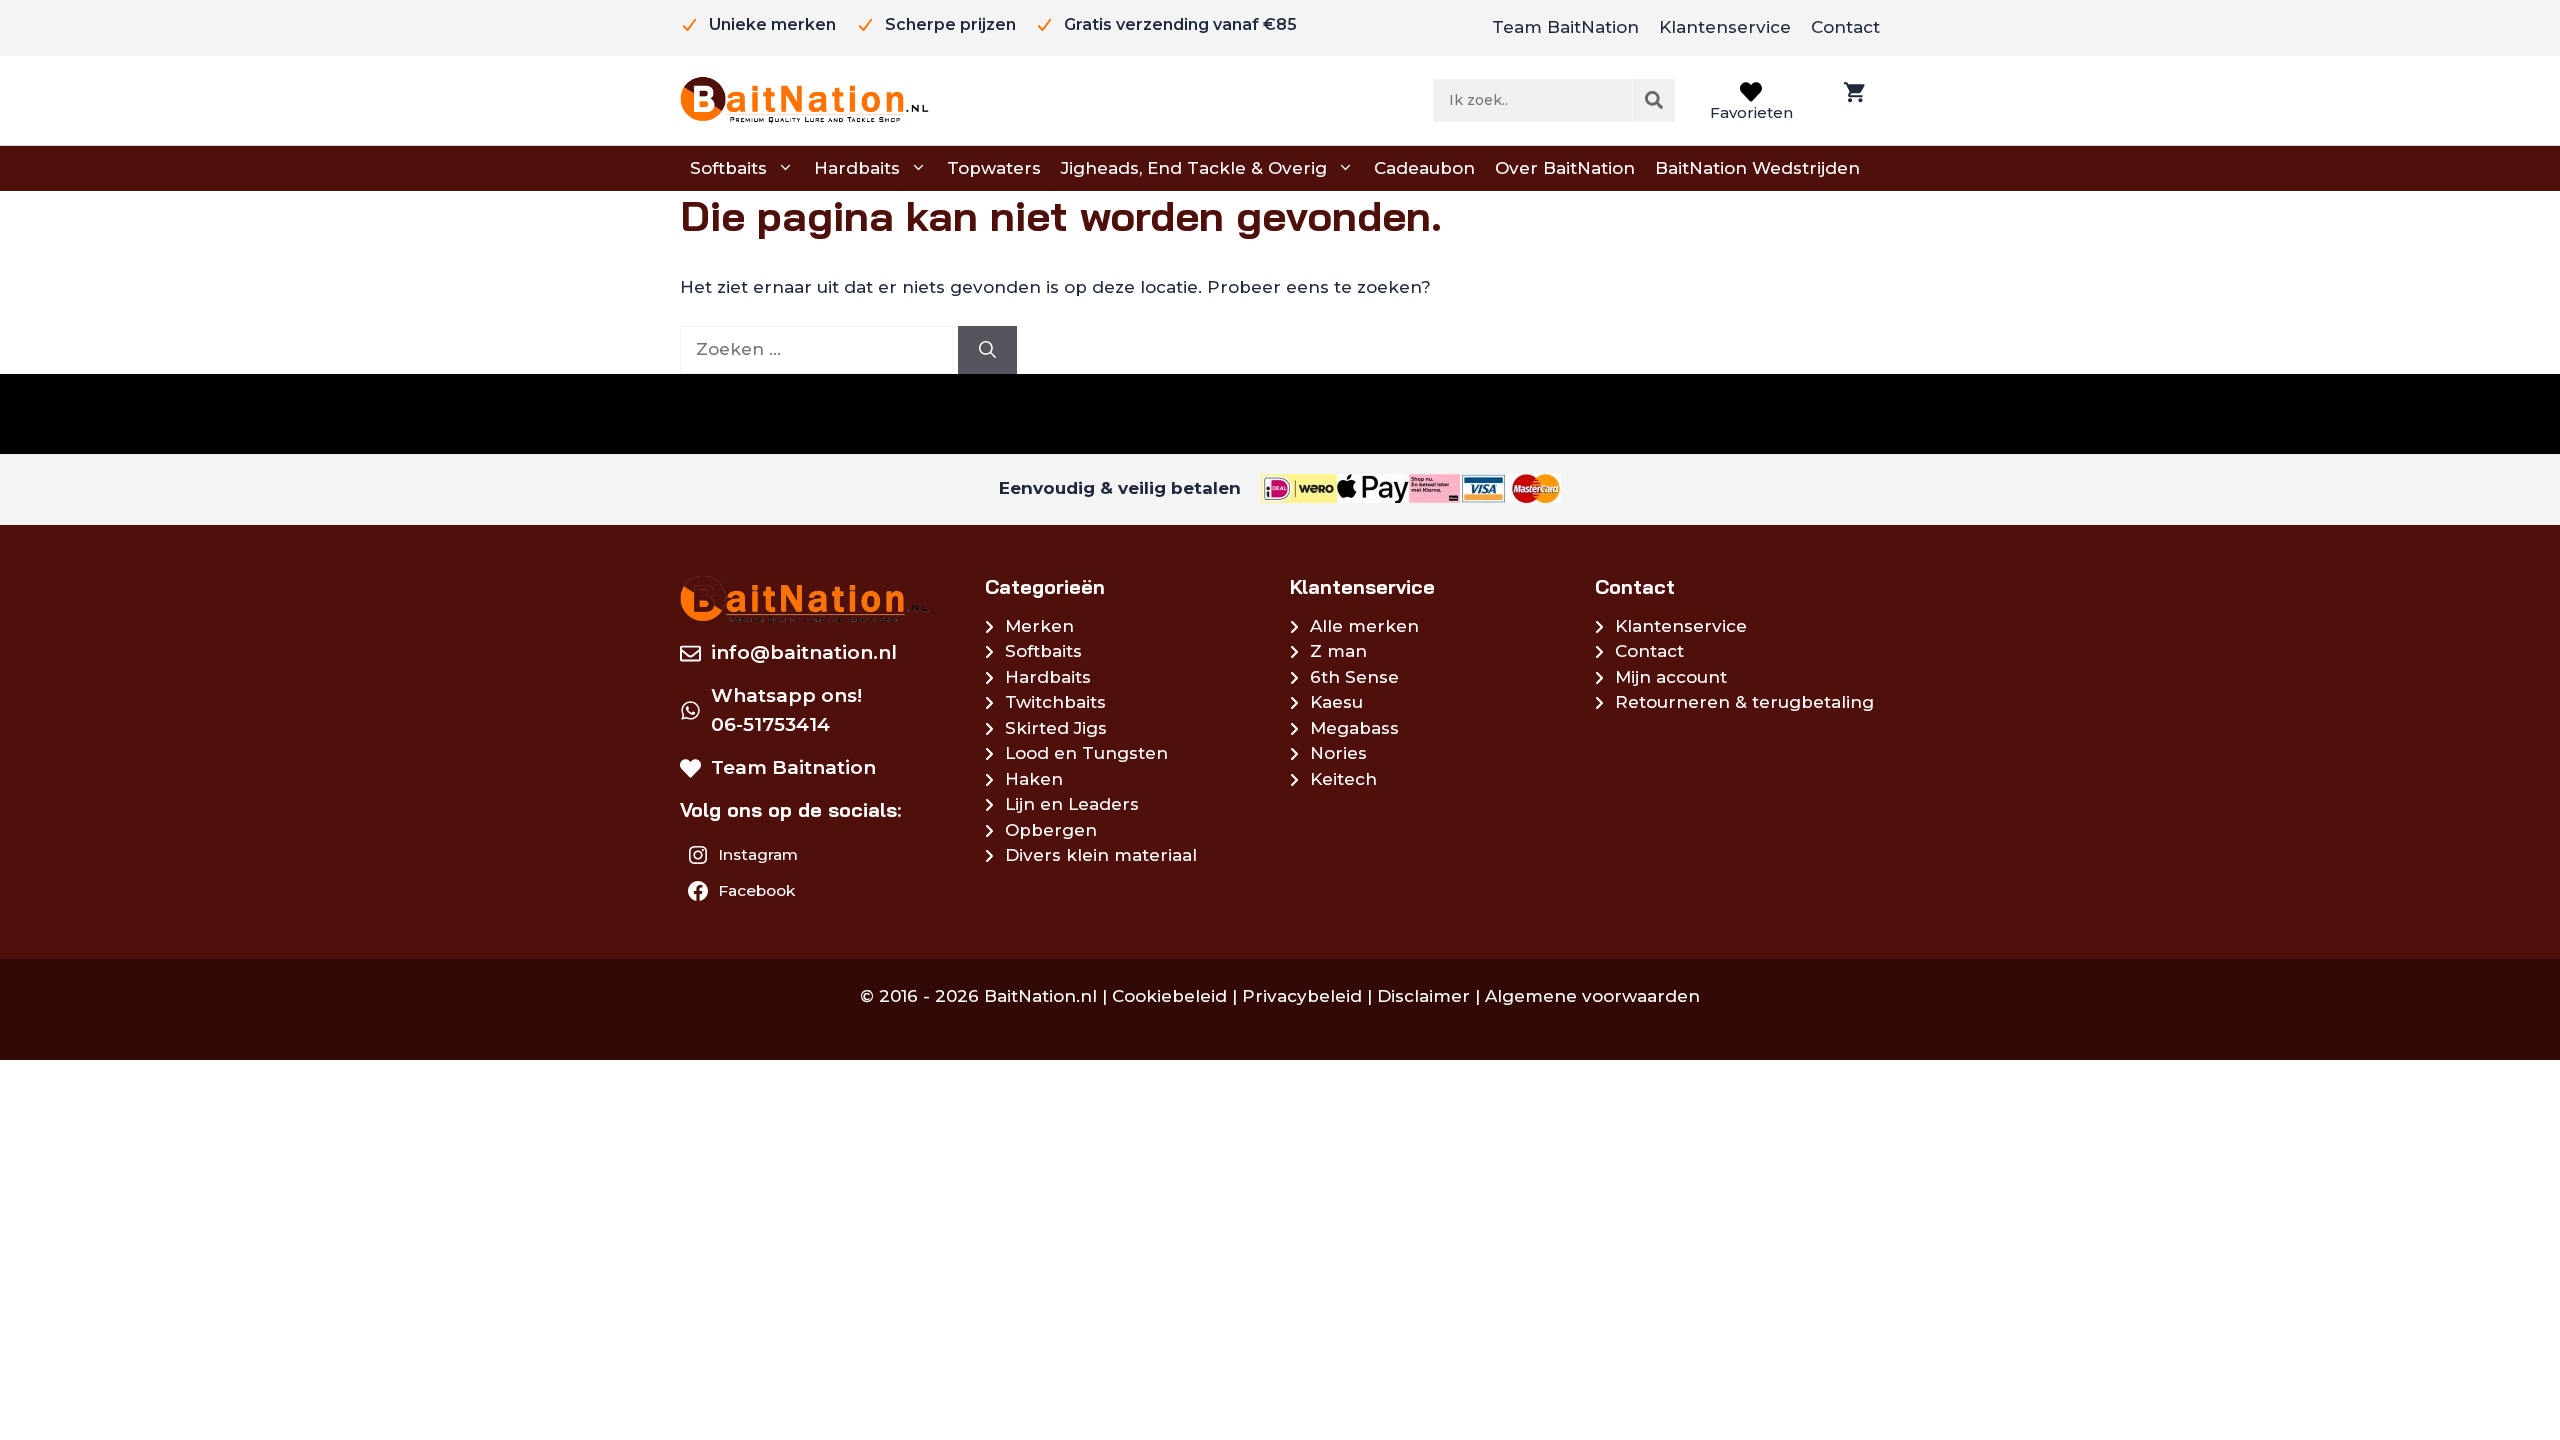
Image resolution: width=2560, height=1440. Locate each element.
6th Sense (1354, 677)
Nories (1338, 753)
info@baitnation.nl (804, 652)
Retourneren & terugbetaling (1744, 702)
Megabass (1354, 728)
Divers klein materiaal (1101, 855)
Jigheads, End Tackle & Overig (1194, 168)
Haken (1034, 779)
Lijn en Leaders (1072, 804)
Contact (1845, 27)
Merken (1039, 626)
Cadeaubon (1424, 168)
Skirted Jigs (1056, 728)
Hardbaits (857, 168)
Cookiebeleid (1169, 996)
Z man (1338, 651)
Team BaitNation (1565, 27)
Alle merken (1364, 626)
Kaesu (1336, 702)
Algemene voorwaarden (1592, 996)
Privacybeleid (1302, 996)
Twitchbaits (1055, 702)
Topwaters (994, 168)
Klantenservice (1725, 27)
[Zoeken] (1654, 100)
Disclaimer (1423, 996)
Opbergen (1051, 830)
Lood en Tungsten (1086, 753)
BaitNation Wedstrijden (1757, 168)
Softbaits (728, 168)
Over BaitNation (1565, 168)
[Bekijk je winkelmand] (1852, 100)
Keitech (1343, 779)
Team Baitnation (793, 767)
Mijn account (1671, 677)
